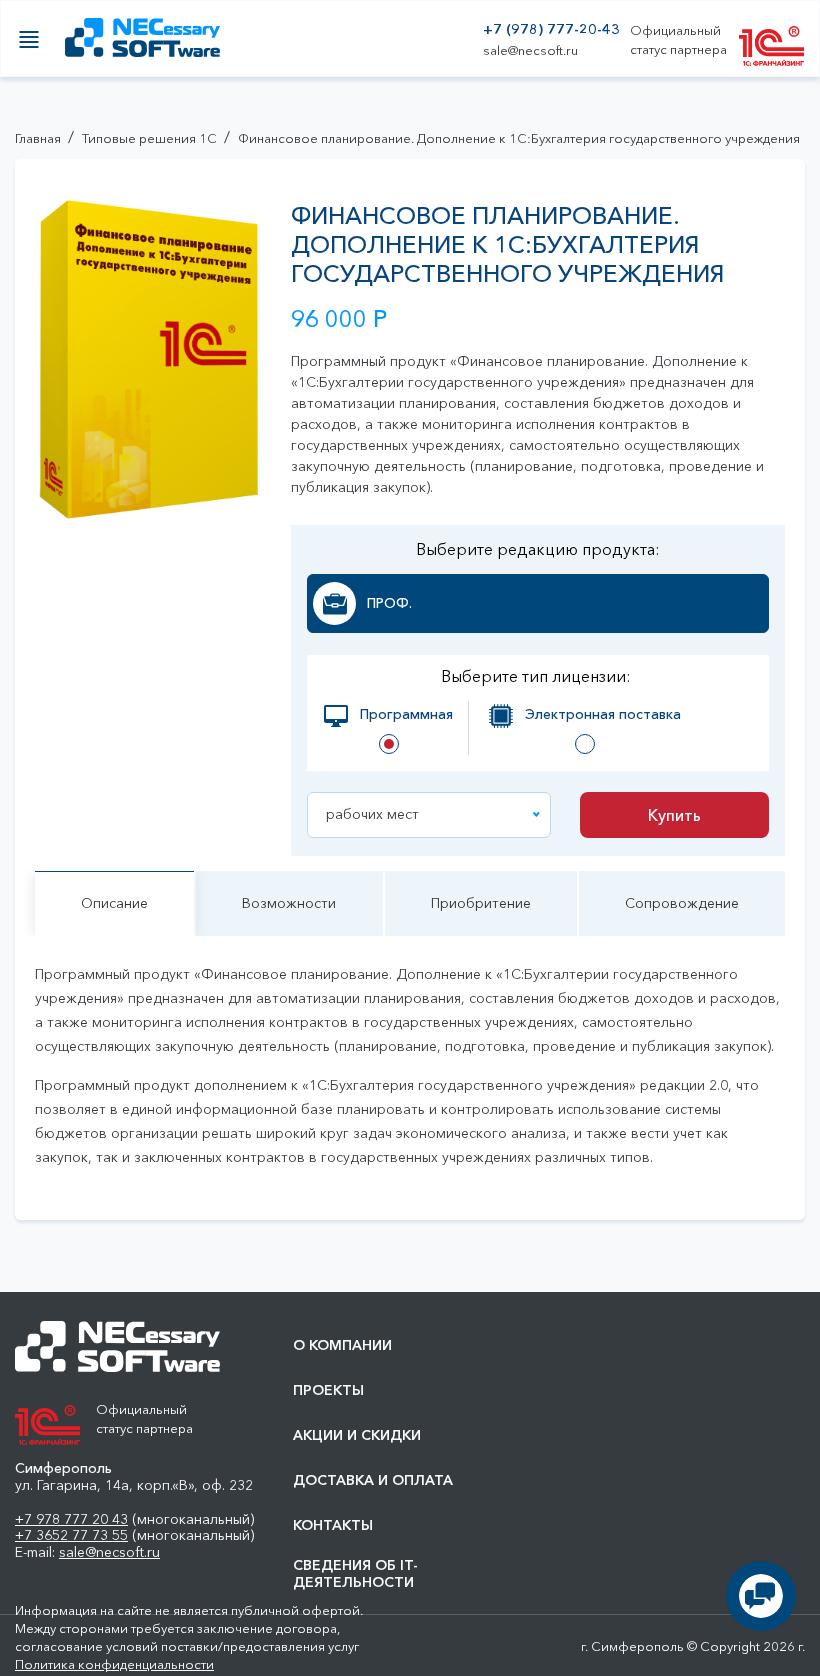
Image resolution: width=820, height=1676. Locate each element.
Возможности (289, 903)
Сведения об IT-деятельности (355, 1574)
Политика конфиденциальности (114, 1664)
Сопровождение (682, 903)
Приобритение (481, 903)
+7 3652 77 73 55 (71, 1535)
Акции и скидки (357, 1435)
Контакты (333, 1525)
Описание (114, 903)
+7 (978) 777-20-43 (551, 29)
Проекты (328, 1390)
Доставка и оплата (373, 1480)
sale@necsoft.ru (530, 50)
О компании (342, 1345)
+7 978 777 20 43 (71, 1519)
